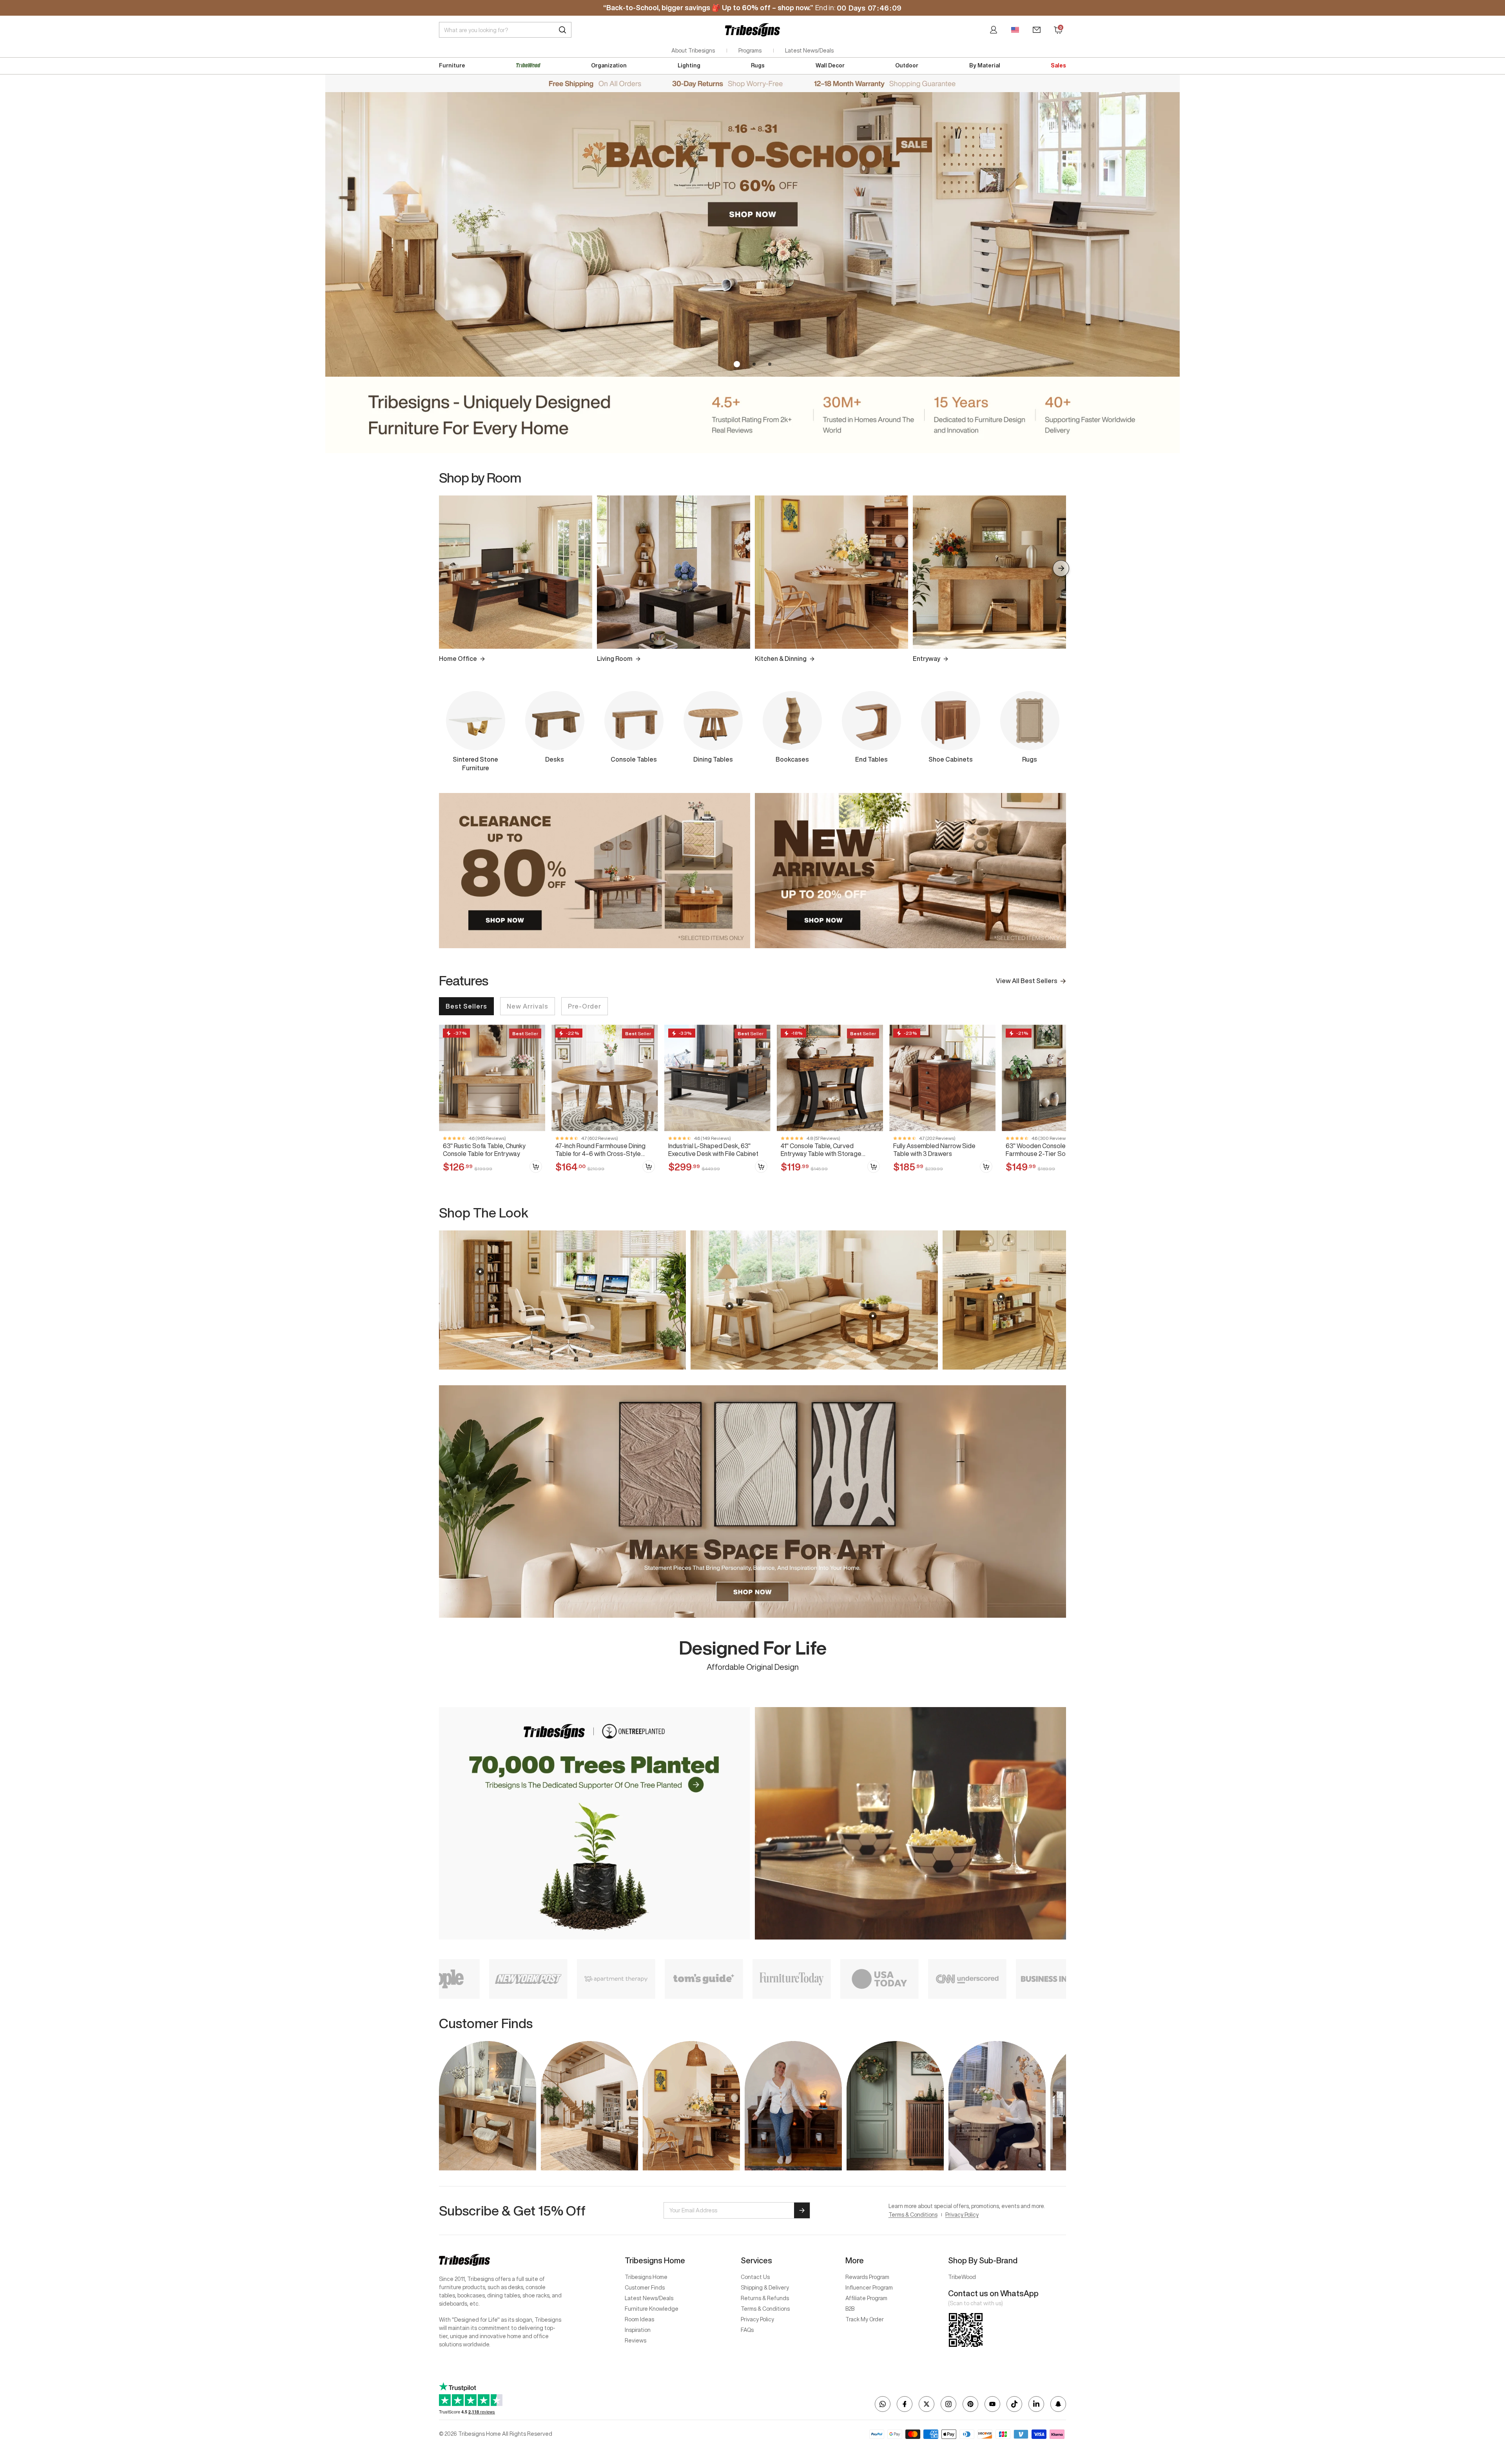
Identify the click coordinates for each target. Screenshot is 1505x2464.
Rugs (758, 65)
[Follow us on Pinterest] (970, 2404)
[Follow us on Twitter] (927, 2404)
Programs (750, 51)
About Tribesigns (693, 51)
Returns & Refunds (765, 2298)
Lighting (689, 65)
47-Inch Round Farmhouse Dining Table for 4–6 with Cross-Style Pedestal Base (600, 1150)
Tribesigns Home (646, 2277)
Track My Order (865, 2319)
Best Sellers (466, 1006)
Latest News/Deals (809, 51)
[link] (492, 1102)
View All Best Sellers (1027, 981)
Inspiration (638, 2330)
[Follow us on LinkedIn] (1036, 2404)
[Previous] (444, 568)
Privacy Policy (962, 2215)
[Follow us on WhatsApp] (883, 2404)
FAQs (747, 2330)
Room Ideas (639, 2319)
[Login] (994, 30)
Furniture (452, 65)
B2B (850, 2309)
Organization (609, 65)
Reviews (636, 2341)
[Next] (1061, 568)
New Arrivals (528, 1006)
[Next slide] (1061, 1300)
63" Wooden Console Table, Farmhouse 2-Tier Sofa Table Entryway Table (1047, 1150)
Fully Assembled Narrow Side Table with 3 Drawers (934, 1149)
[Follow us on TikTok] (1014, 2404)
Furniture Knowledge (652, 2309)
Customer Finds (645, 2288)
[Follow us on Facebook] (905, 2404)
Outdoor (907, 65)
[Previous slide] (444, 1300)
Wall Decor (830, 65)
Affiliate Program (866, 2298)
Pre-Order (585, 1006)
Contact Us (755, 2277)
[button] (735, 364)
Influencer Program (869, 2288)
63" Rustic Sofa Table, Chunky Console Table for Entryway (484, 1149)
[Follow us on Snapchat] (1058, 2404)
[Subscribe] (802, 2210)
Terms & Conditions (913, 2215)
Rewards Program (867, 2277)
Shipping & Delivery (765, 2288)
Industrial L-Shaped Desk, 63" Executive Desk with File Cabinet (713, 1149)
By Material (985, 65)
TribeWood (962, 2277)
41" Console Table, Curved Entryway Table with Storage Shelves (821, 1150)
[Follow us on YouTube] (992, 2404)
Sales (1058, 65)
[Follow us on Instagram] (948, 2404)
